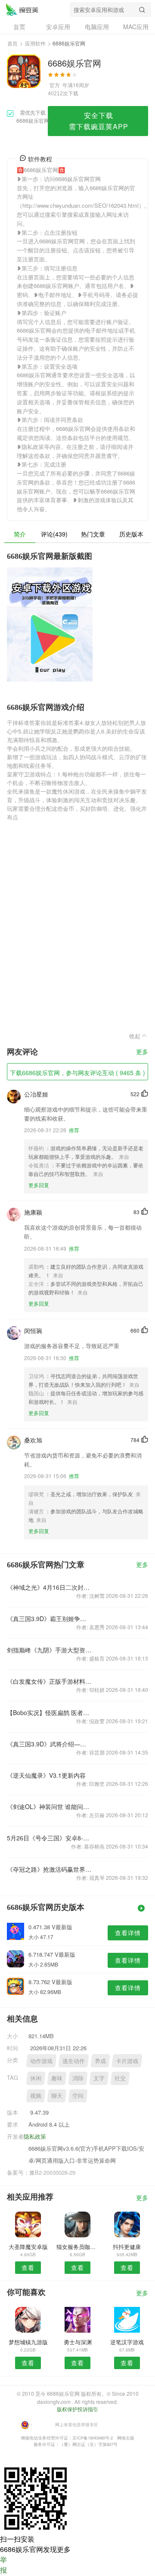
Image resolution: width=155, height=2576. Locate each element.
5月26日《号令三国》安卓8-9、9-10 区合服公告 (49, 1838)
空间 (78, 2096)
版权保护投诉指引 (77, 2409)
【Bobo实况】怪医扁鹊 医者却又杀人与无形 (49, 1712)
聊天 (57, 2096)
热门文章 (93, 534)
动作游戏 (41, 2061)
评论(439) (54, 534)
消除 (78, 2078)
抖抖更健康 (127, 2247)
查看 (28, 2267)
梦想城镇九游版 (28, 2342)
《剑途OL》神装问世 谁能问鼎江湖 (49, 1806)
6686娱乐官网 (22, 9)
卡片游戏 (127, 2061)
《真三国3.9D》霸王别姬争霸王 (49, 1618)
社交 (120, 2078)
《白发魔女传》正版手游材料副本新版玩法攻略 (49, 1681)
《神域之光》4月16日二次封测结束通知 (49, 1587)
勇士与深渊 (78, 2342)
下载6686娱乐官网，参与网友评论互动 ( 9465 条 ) (77, 1073)
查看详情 (128, 1933)
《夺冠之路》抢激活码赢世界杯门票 (49, 1869)
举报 (3, 2565)
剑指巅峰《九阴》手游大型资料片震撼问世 (49, 1650)
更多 (142, 1052)
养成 (100, 2061)
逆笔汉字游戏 (127, 2342)
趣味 (57, 2078)
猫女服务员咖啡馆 (77, 2247)
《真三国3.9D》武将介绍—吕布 (49, 1744)
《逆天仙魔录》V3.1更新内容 (46, 1775)
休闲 (36, 2078)
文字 (99, 2078)
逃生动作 (74, 2061)
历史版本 (131, 534)
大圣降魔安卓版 (28, 2247)
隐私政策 (35, 2136)
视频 (36, 2096)
